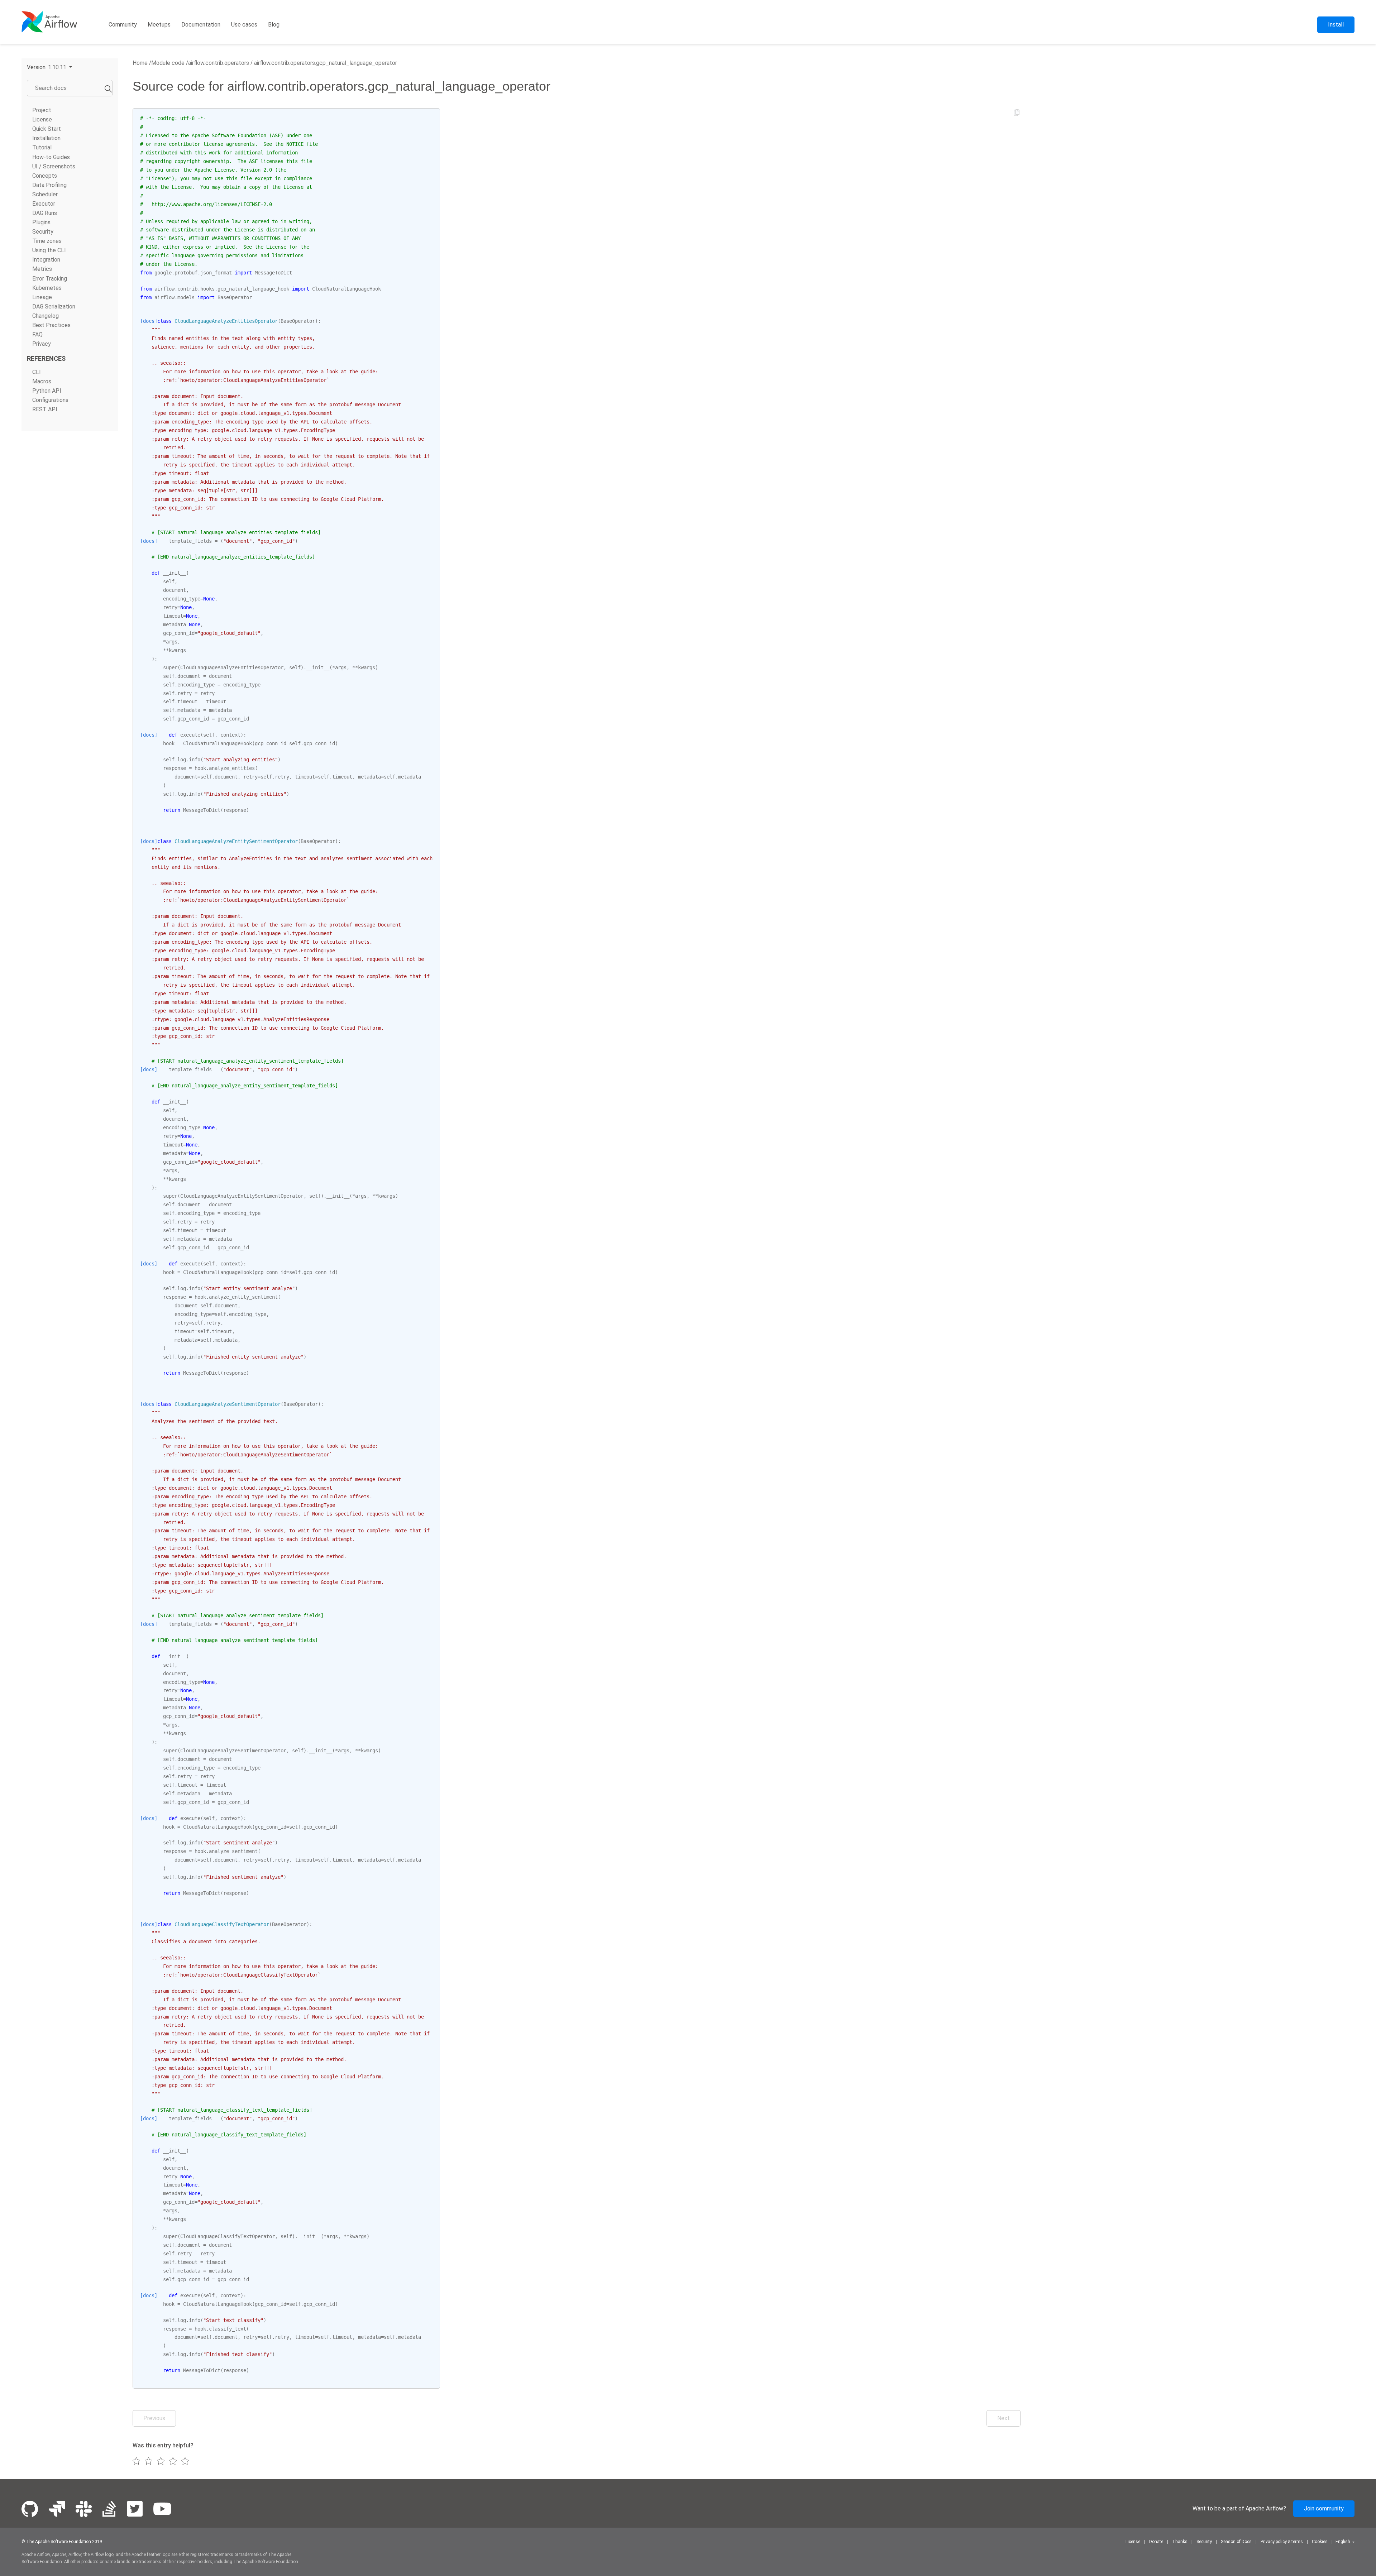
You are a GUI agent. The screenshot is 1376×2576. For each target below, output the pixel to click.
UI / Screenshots (54, 166)
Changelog (46, 316)
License (42, 119)
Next (1004, 2418)
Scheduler (45, 194)
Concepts (45, 176)
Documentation (201, 25)
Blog (274, 25)
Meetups (159, 25)
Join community (1324, 2508)
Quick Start (47, 129)
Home (140, 63)
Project (42, 110)
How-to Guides (51, 157)
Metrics (42, 269)
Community (123, 25)
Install (1336, 25)
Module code (168, 63)
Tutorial (42, 147)
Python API (47, 391)
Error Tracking (50, 279)
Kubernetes (47, 288)
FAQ (37, 334)
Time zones (47, 241)
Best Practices (51, 325)
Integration (46, 260)
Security (43, 232)
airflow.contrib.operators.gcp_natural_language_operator (325, 63)
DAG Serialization (54, 307)
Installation (46, 138)
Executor (44, 204)
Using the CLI (49, 250)
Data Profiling (49, 185)
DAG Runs (45, 213)
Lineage (42, 297)
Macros (42, 381)
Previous (154, 2418)
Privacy (42, 344)
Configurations (50, 400)
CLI (37, 372)
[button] (49, 67)
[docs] (149, 321)
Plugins (41, 222)
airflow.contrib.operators (219, 63)
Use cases (244, 25)
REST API (45, 409)
